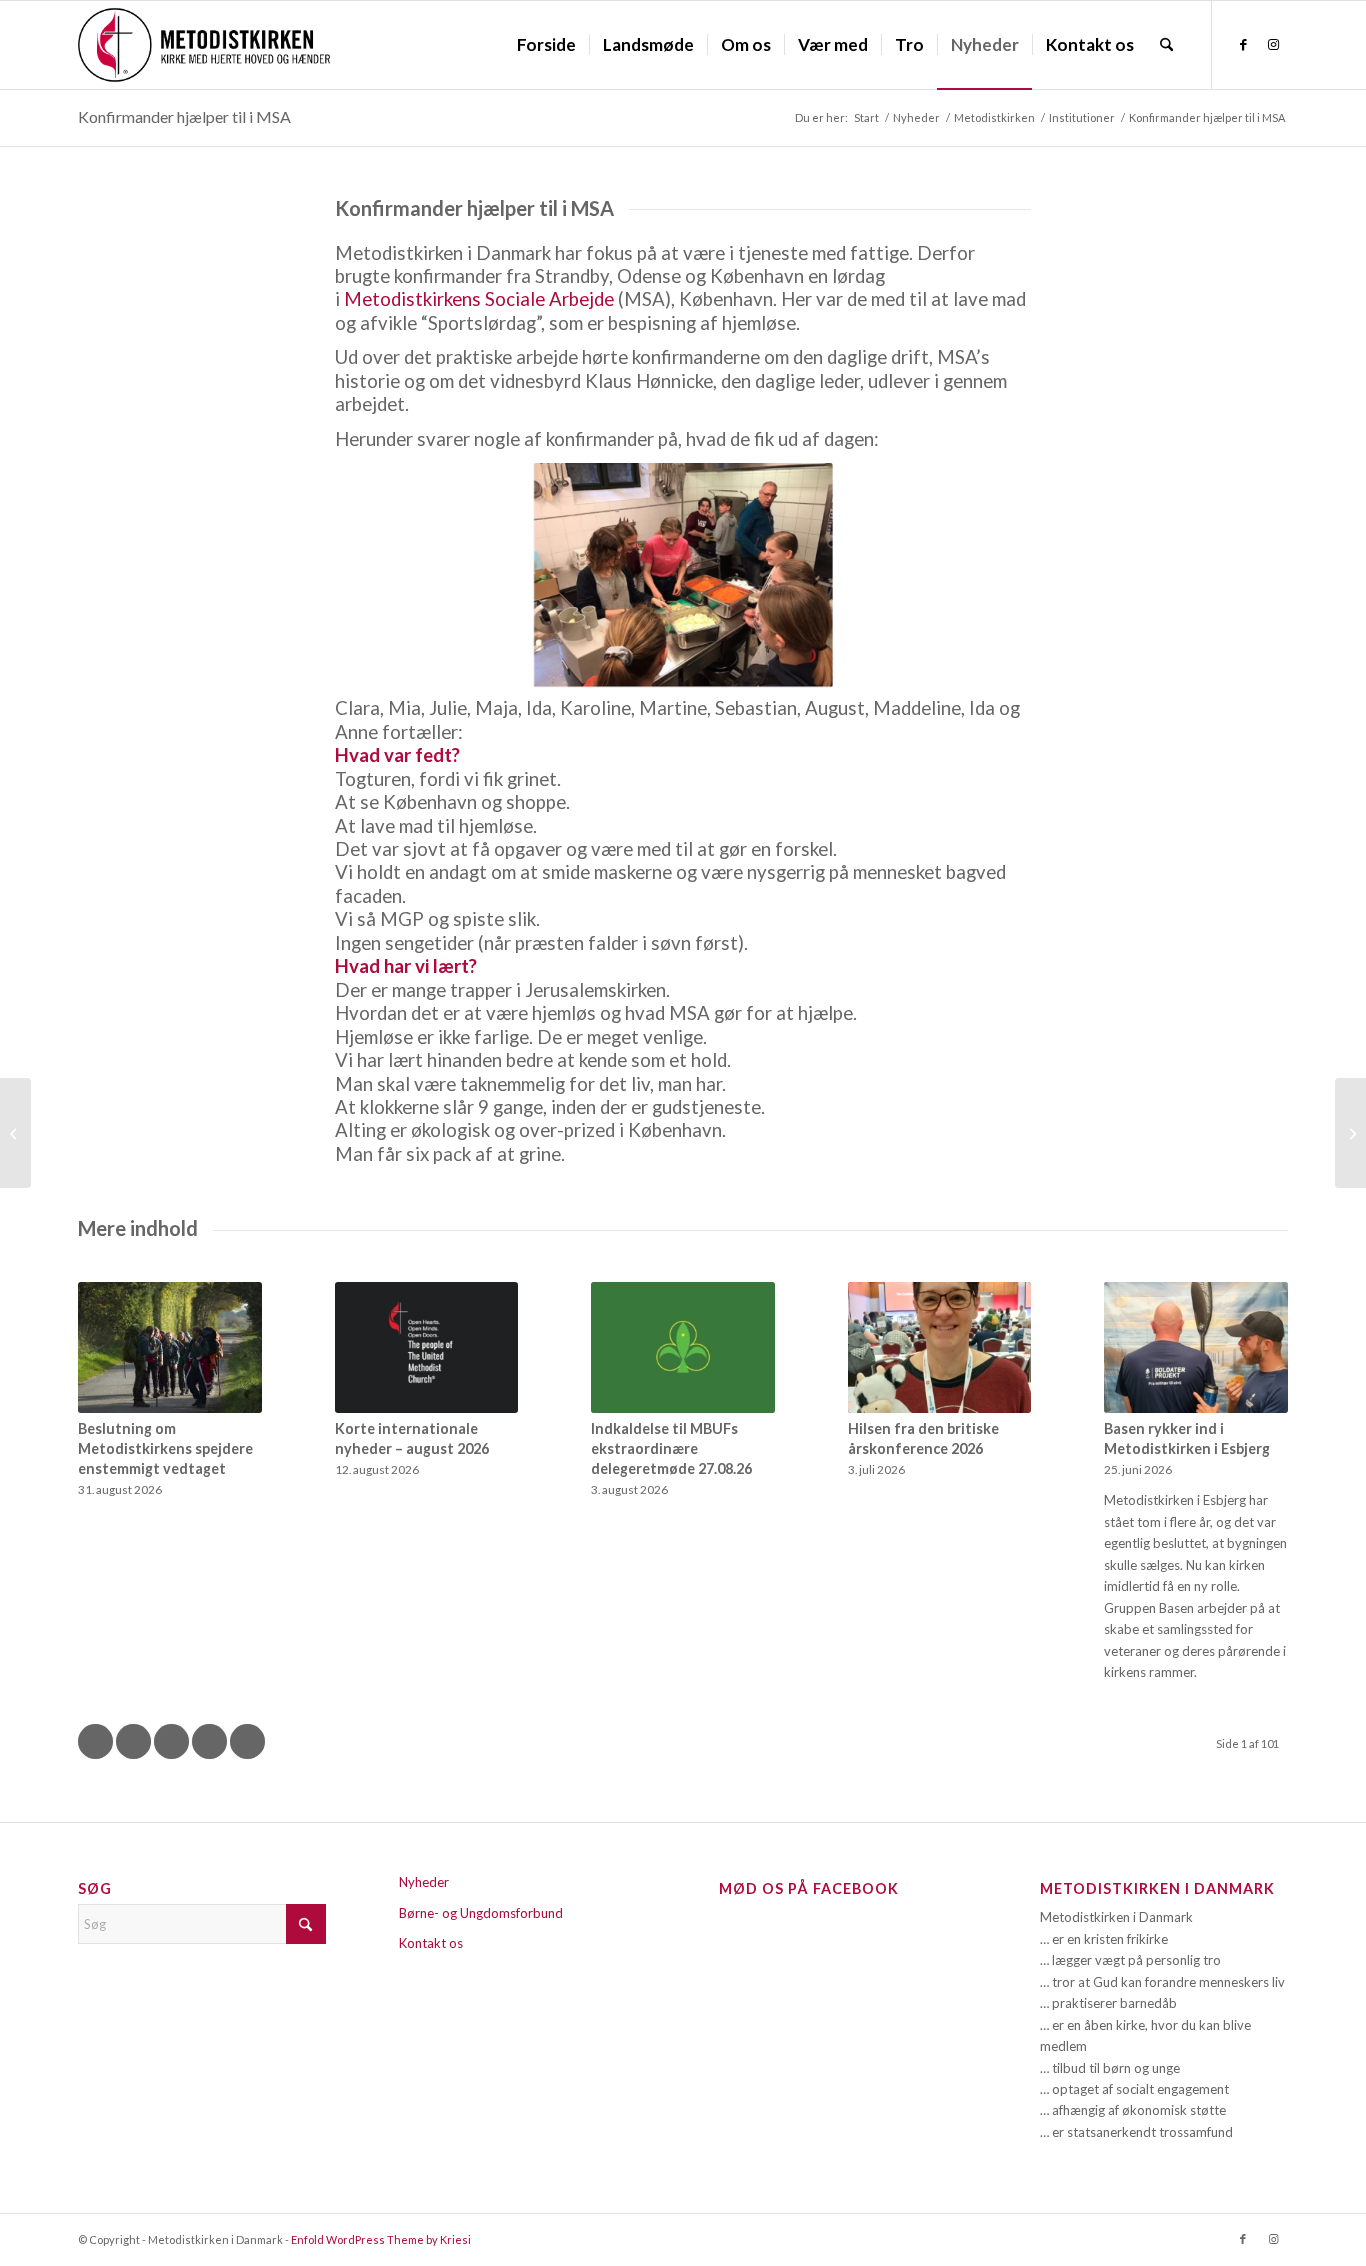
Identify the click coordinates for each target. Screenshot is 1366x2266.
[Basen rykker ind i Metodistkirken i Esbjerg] (1196, 1347)
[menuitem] (546, 45)
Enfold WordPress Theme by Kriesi (381, 2239)
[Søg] (1166, 45)
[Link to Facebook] (1243, 44)
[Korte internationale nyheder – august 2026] (427, 1347)
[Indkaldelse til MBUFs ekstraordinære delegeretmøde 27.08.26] (683, 1347)
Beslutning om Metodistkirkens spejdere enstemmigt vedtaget (165, 1448)
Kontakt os (431, 1943)
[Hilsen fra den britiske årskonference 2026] (940, 1347)
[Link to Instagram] (1273, 44)
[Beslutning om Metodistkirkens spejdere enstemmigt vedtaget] (170, 1347)
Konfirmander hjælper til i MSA (184, 116)
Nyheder (424, 1882)
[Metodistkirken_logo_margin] (204, 45)
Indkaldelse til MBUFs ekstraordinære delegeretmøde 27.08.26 (671, 1448)
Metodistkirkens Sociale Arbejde (479, 299)
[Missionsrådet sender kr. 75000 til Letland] (15, 1133)
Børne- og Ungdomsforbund (481, 1913)
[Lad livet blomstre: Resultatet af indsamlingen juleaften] (1350, 1133)
